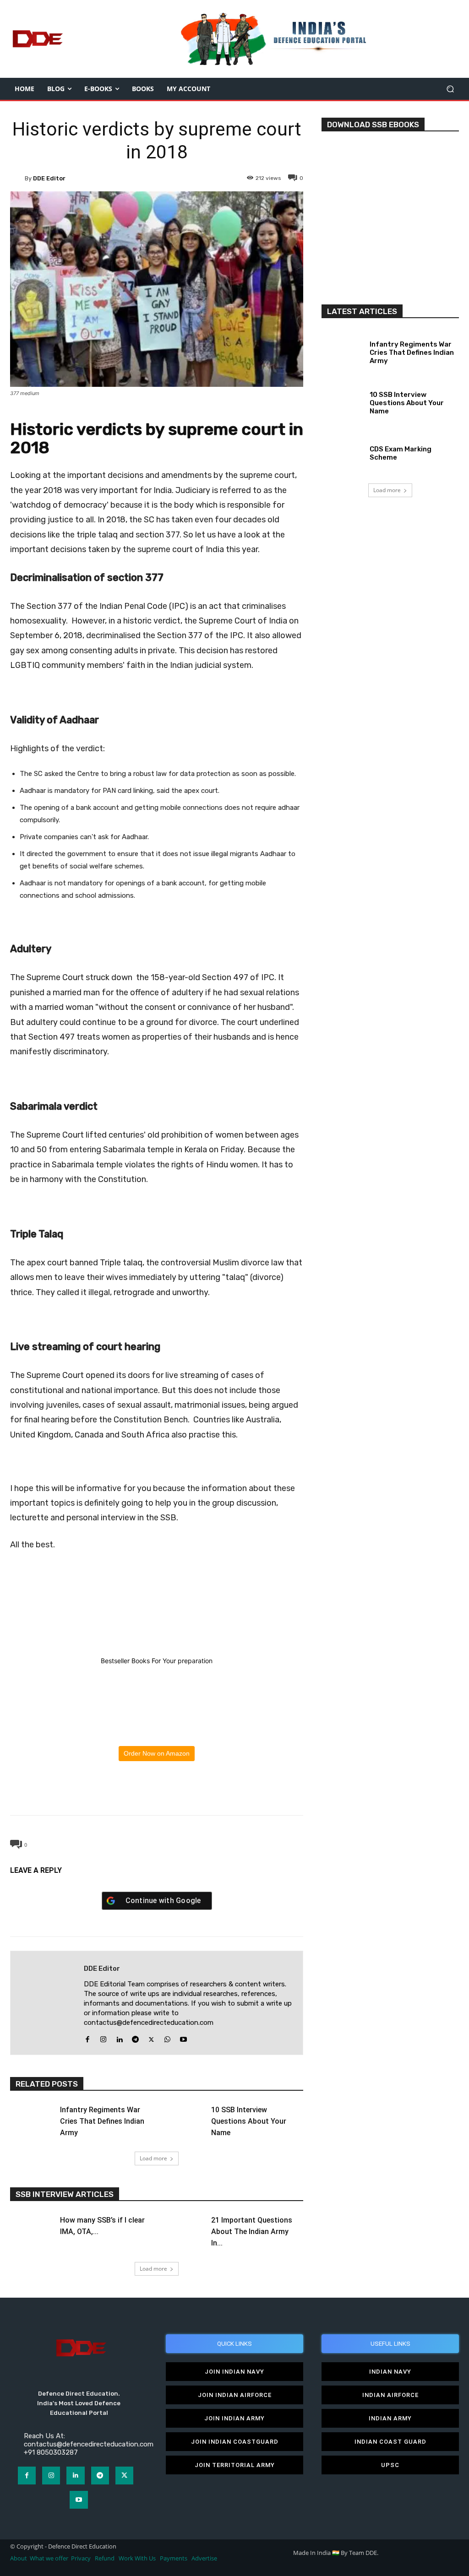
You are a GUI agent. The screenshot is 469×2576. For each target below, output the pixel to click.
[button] (450, 89)
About (19, 2558)
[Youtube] (183, 2037)
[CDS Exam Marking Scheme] (342, 451)
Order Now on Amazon (157, 1753)
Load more (153, 2158)
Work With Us (137, 2558)
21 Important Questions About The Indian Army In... (252, 2232)
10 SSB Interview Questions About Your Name (249, 2121)
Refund (105, 2558)
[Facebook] (114, 1792)
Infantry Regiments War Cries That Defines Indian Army (102, 2121)
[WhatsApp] (156, 1792)
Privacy (82, 2558)
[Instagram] (103, 2037)
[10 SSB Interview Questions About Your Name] (183, 2116)
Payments (174, 2558)
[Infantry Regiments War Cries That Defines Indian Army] (31, 2116)
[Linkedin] (119, 2037)
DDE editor (49, 178)
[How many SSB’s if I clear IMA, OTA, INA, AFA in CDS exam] (31, 2227)
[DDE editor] (17, 178)
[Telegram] (177, 1792)
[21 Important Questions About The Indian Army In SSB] (183, 2227)
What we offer (49, 2558)
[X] (135, 1792)
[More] (199, 1792)
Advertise (204, 2558)
